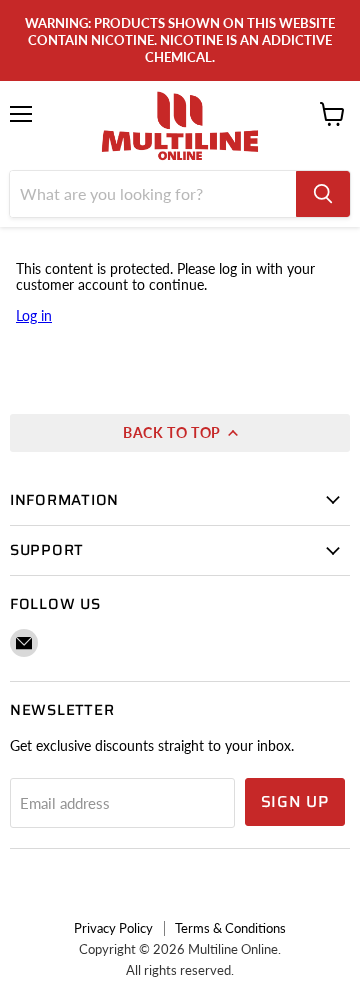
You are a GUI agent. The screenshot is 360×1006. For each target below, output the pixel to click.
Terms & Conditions (230, 928)
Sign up (295, 801)
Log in (34, 315)
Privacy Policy (113, 928)
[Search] (323, 194)
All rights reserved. (180, 970)
